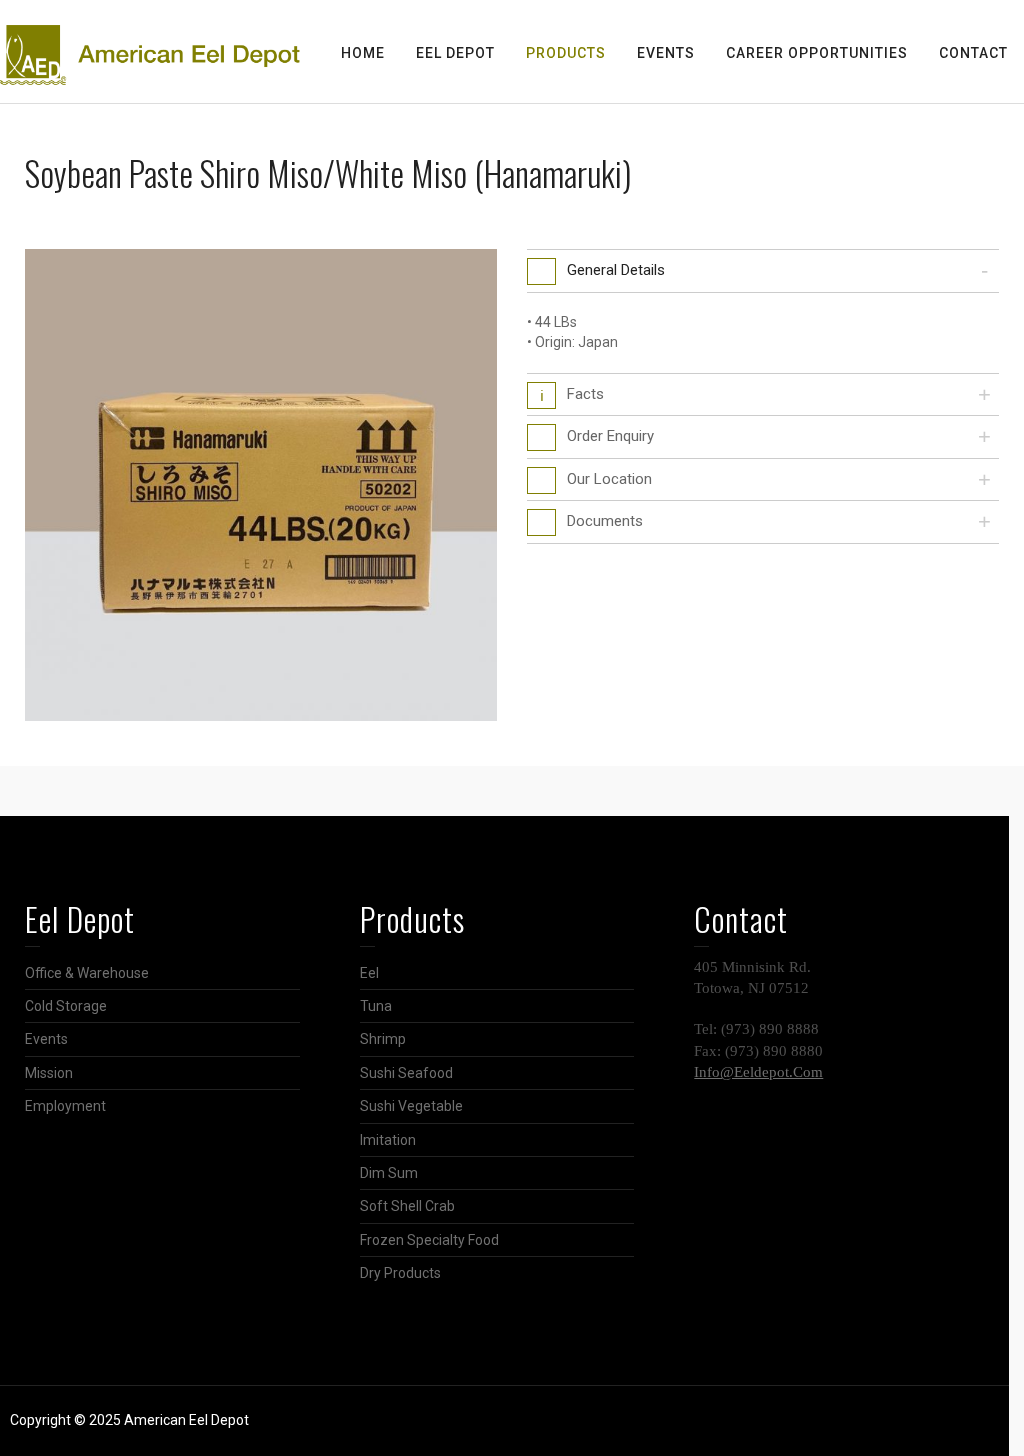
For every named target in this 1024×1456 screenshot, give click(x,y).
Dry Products (400, 1273)
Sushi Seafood (406, 1073)
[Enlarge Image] (261, 485)
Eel (369, 973)
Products (566, 53)
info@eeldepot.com (758, 1072)
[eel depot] (150, 54)
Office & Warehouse (87, 973)
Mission (49, 1073)
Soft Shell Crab (407, 1206)
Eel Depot (455, 53)
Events (666, 53)
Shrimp (383, 1039)
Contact (973, 53)
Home (363, 53)
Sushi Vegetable (411, 1106)
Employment (65, 1106)
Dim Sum (389, 1173)
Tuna (376, 1006)
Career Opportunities (817, 53)
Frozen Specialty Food (429, 1240)
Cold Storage (66, 1006)
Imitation (388, 1140)
